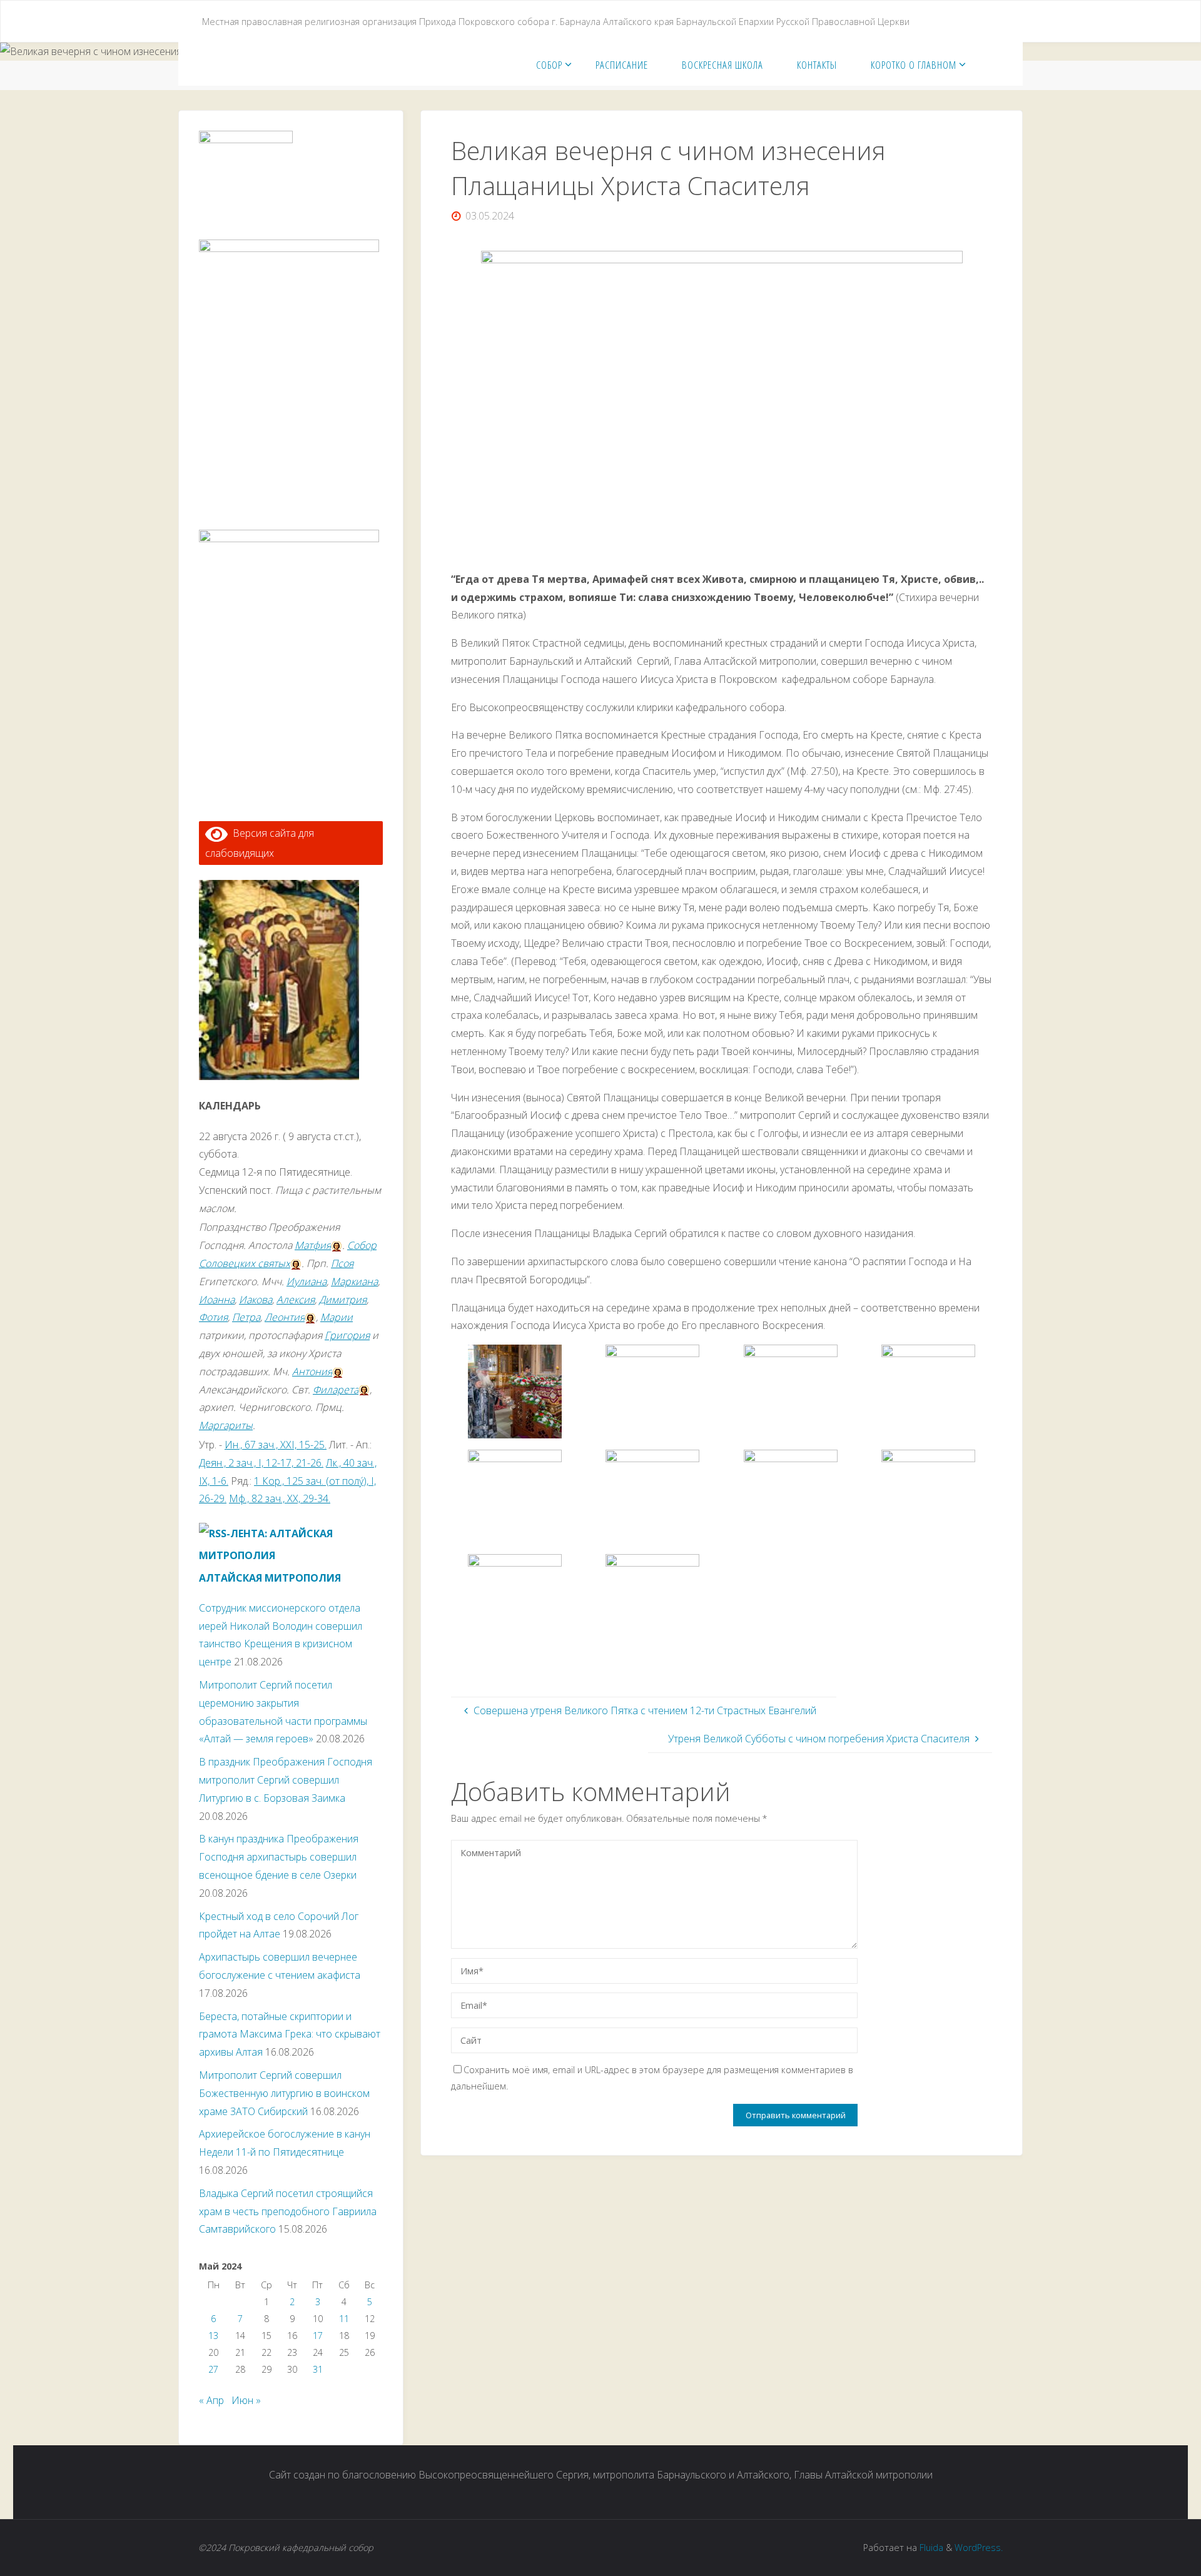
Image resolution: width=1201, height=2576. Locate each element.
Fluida (930, 2548)
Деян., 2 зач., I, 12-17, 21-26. (261, 1463)
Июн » (246, 2400)
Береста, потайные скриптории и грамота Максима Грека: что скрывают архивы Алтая (290, 2034)
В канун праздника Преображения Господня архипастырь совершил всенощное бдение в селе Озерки (279, 1857)
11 (344, 2319)
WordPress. (979, 2548)
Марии (337, 1317)
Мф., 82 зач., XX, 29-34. (280, 1498)
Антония (312, 1371)
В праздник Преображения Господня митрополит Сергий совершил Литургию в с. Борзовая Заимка (286, 1780)
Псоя (342, 1263)
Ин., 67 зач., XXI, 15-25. (276, 1445)
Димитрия (343, 1300)
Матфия (313, 1245)
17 (318, 2336)
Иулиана (307, 1281)
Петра (246, 1317)
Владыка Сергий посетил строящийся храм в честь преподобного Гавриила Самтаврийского (288, 2211)
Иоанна (217, 1300)
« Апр (211, 2400)
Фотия (213, 1317)
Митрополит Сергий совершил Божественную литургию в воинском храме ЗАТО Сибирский (284, 2093)
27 (213, 2369)
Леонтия (285, 1317)
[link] (986, 64)
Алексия (296, 1300)
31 (318, 2369)
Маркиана (354, 1281)
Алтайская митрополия (270, 1578)
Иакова (256, 1300)
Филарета (336, 1390)
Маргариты (226, 1425)
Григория (347, 1335)
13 (213, 2336)
